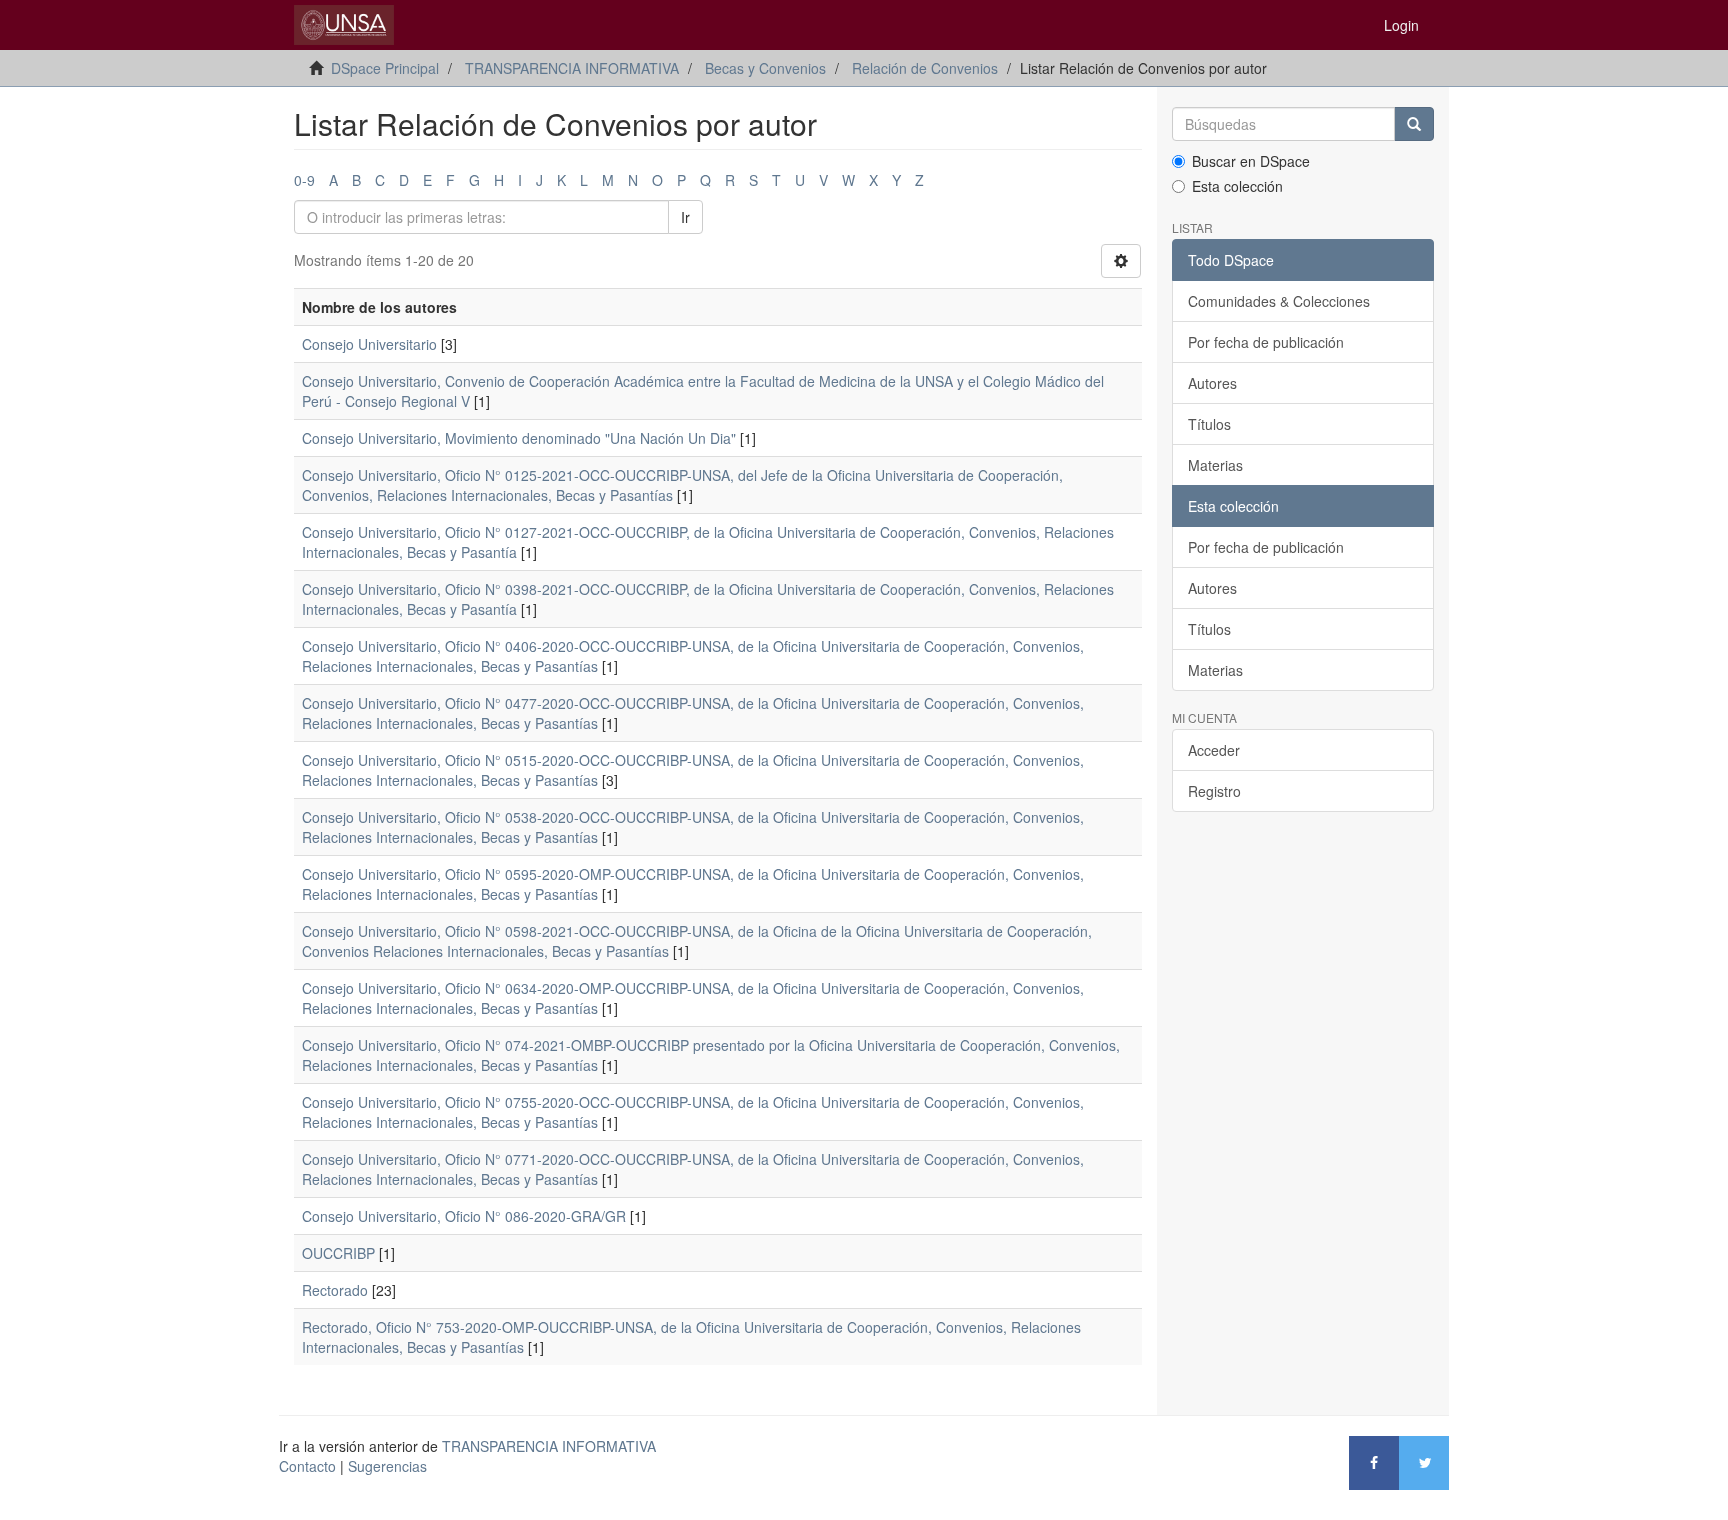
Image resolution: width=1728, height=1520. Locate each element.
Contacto (307, 1466)
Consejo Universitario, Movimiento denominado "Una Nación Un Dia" (519, 438)
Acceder (1214, 750)
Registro (1214, 791)
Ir (685, 217)
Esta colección (1237, 186)
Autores (1212, 383)
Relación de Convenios (925, 68)
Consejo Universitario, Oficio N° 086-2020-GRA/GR (464, 1216)
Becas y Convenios (765, 68)
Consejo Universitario (369, 344)
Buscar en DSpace (1251, 161)
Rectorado (335, 1290)
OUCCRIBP (338, 1253)
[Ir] (1414, 124)
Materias (1215, 465)
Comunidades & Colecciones (1279, 301)
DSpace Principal (385, 68)
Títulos (1209, 424)
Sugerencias (387, 1466)
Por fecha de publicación (1266, 342)
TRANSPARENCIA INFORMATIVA (572, 68)
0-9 (304, 180)
